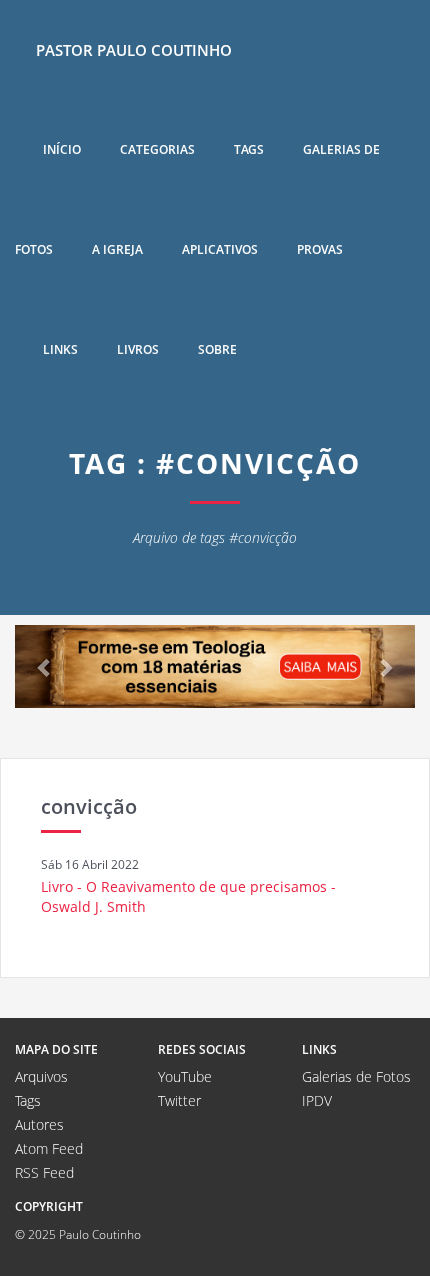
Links (60, 349)
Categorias (157, 149)
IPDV (317, 1100)
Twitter (179, 1100)
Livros (138, 349)
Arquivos (41, 1076)
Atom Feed (49, 1148)
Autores (39, 1124)
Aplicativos (220, 249)
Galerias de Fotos (356, 1076)
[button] (45, 666)
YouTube (185, 1076)
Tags (249, 149)
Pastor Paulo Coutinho (134, 50)
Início (62, 149)
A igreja (117, 249)
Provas (320, 249)
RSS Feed (44, 1172)
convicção (89, 806)
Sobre (217, 349)
